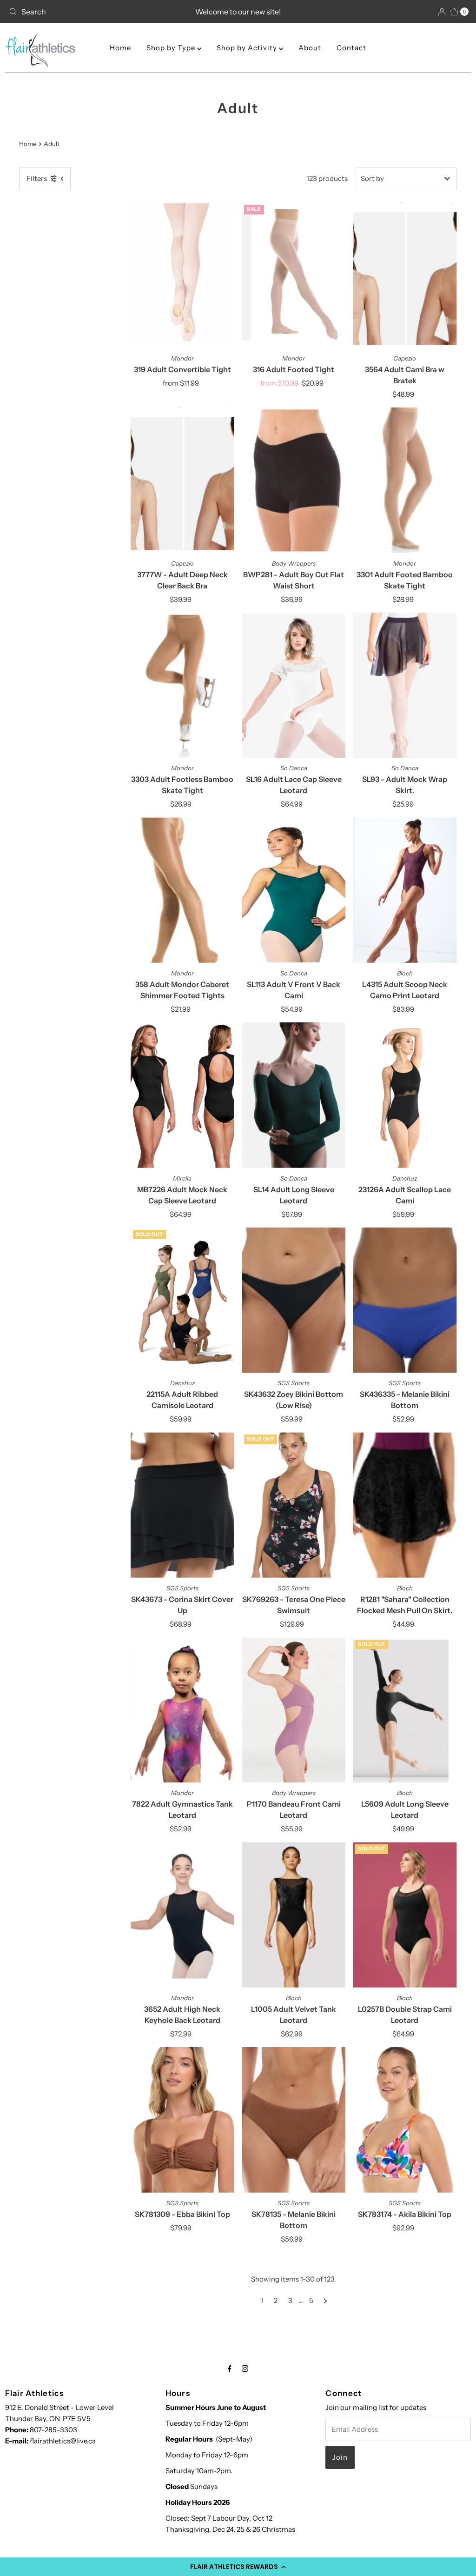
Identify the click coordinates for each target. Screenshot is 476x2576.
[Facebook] (230, 2369)
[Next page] (326, 2301)
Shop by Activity (248, 48)
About (310, 48)
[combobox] (80, 12)
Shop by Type (172, 48)
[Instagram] (245, 2369)
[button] (238, 2567)
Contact (351, 48)
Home (120, 48)
